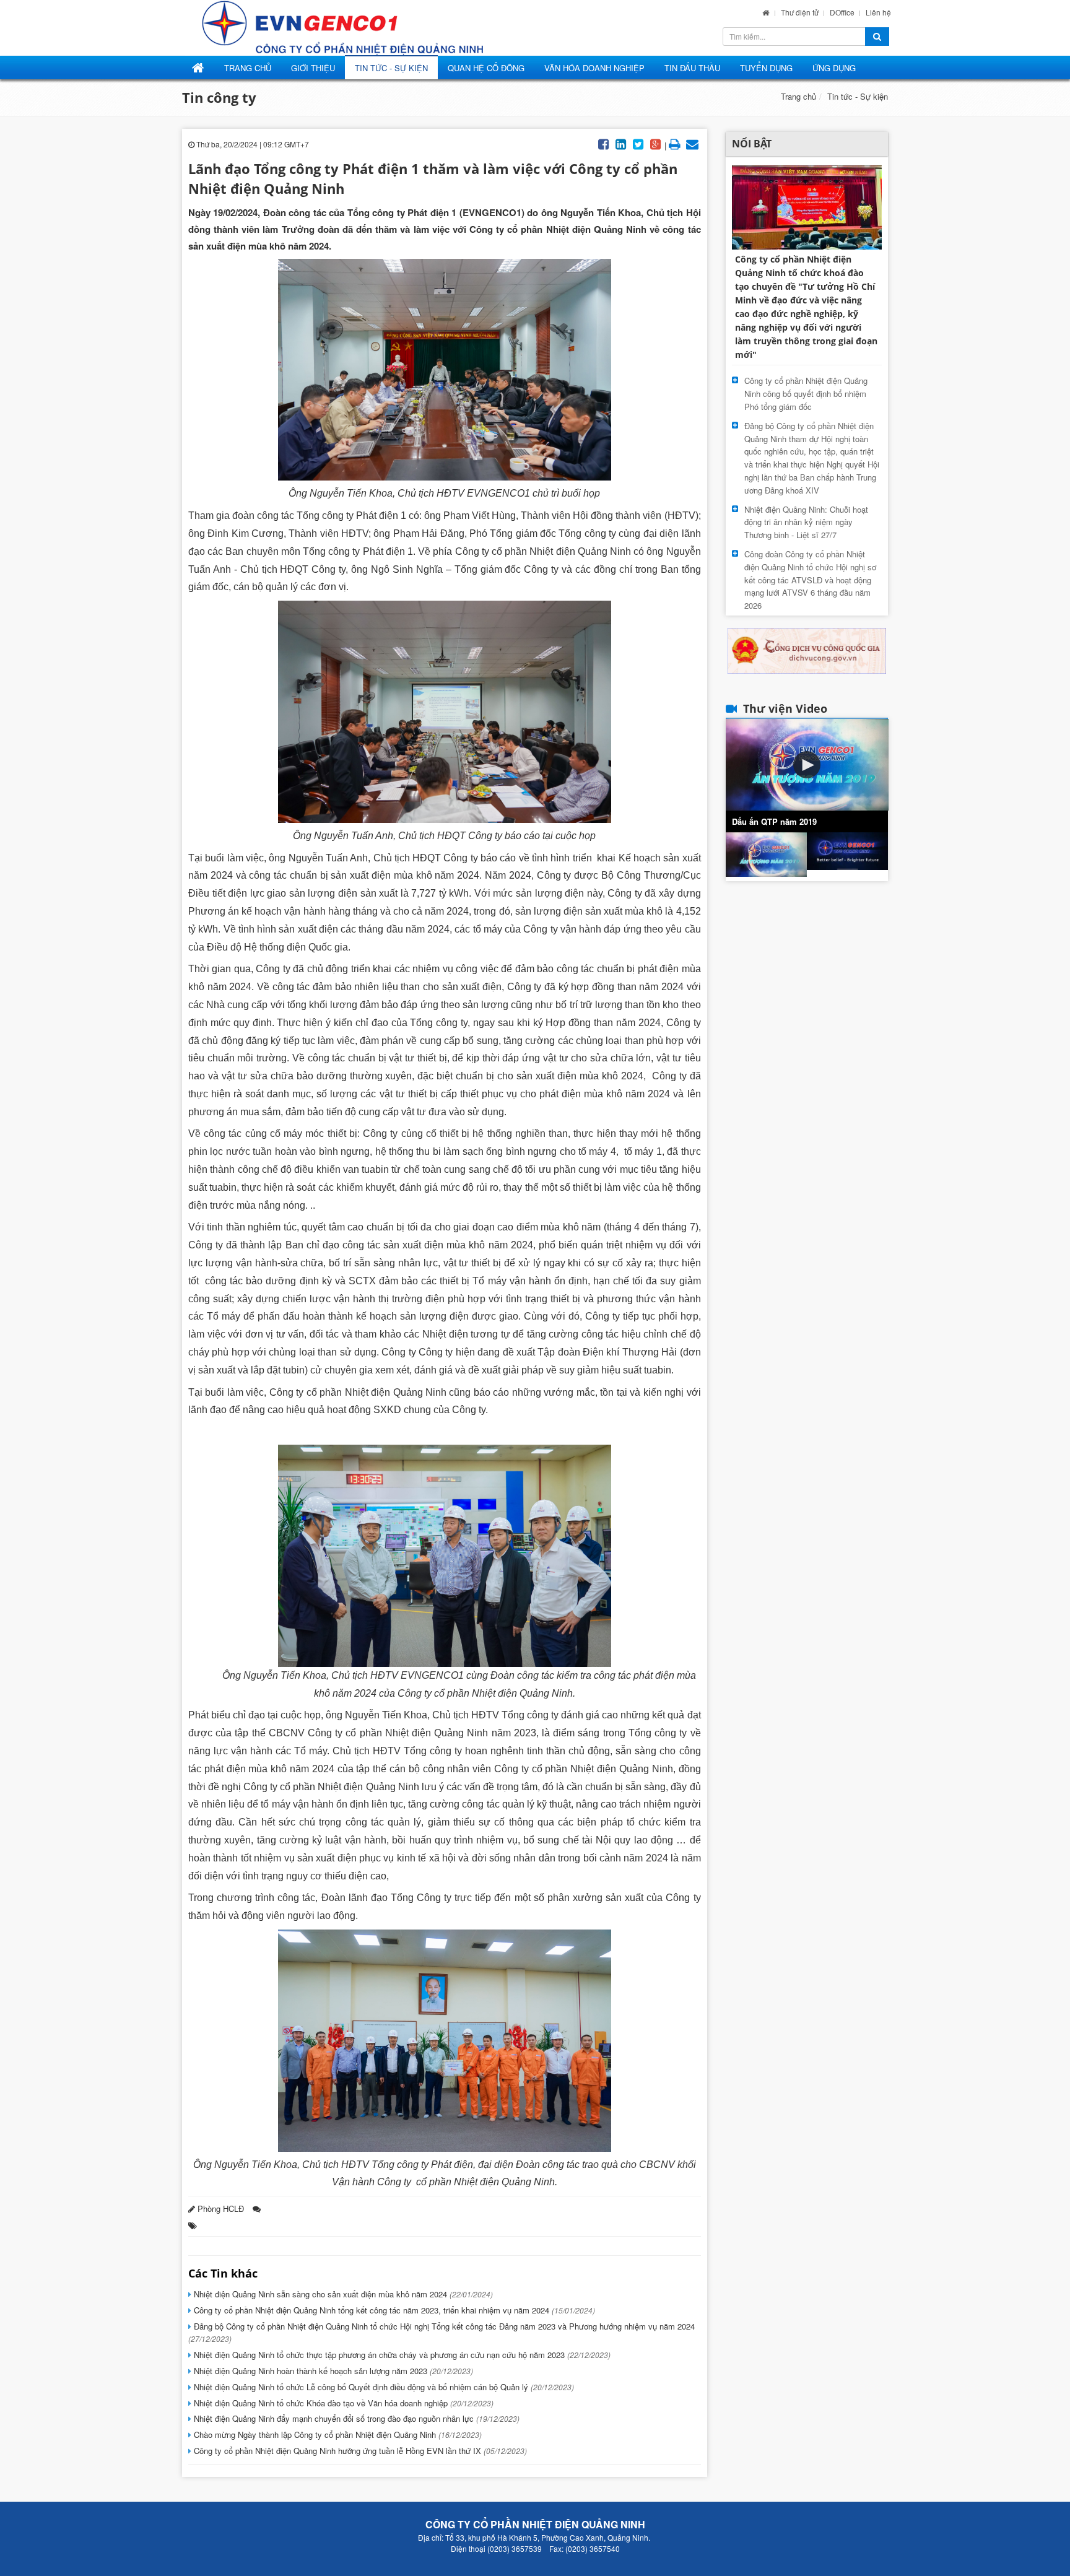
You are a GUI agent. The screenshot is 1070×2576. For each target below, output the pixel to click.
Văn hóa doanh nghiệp (594, 68)
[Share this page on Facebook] (604, 143)
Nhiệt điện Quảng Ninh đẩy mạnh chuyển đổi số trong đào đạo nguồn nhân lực (355, 2418)
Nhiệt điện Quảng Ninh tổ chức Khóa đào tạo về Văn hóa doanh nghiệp (342, 2403)
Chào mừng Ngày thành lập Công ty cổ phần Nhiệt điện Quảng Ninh (337, 2435)
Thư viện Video (785, 708)
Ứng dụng (834, 68)
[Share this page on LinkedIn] (621, 143)
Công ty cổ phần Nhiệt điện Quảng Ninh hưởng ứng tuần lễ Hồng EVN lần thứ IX (359, 2451)
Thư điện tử (801, 12)
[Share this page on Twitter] (638, 143)
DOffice (843, 12)
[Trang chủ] (766, 12)
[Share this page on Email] (692, 143)
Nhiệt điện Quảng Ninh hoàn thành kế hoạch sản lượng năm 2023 (332, 2371)
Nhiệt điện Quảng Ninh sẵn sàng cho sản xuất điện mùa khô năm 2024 (342, 2294)
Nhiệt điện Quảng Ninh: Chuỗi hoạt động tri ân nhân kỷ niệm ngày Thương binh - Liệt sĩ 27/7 (806, 522)
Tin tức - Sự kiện (391, 68)
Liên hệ (878, 12)
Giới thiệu (313, 68)
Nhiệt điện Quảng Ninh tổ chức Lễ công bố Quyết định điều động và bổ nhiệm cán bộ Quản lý (383, 2387)
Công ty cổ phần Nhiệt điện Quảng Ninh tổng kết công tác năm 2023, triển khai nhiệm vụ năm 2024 (393, 2310)
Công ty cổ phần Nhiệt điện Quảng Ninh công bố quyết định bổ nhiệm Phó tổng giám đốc (806, 394)
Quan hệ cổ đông (486, 68)
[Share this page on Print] (675, 143)
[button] (807, 765)
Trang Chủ (248, 68)
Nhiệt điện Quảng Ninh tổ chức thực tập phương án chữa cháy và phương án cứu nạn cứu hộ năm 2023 (401, 2355)
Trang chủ (798, 96)
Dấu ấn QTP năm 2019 (774, 821)
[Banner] (807, 649)
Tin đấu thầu (692, 68)
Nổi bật (752, 144)
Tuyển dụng (766, 68)
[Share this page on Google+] (656, 143)
